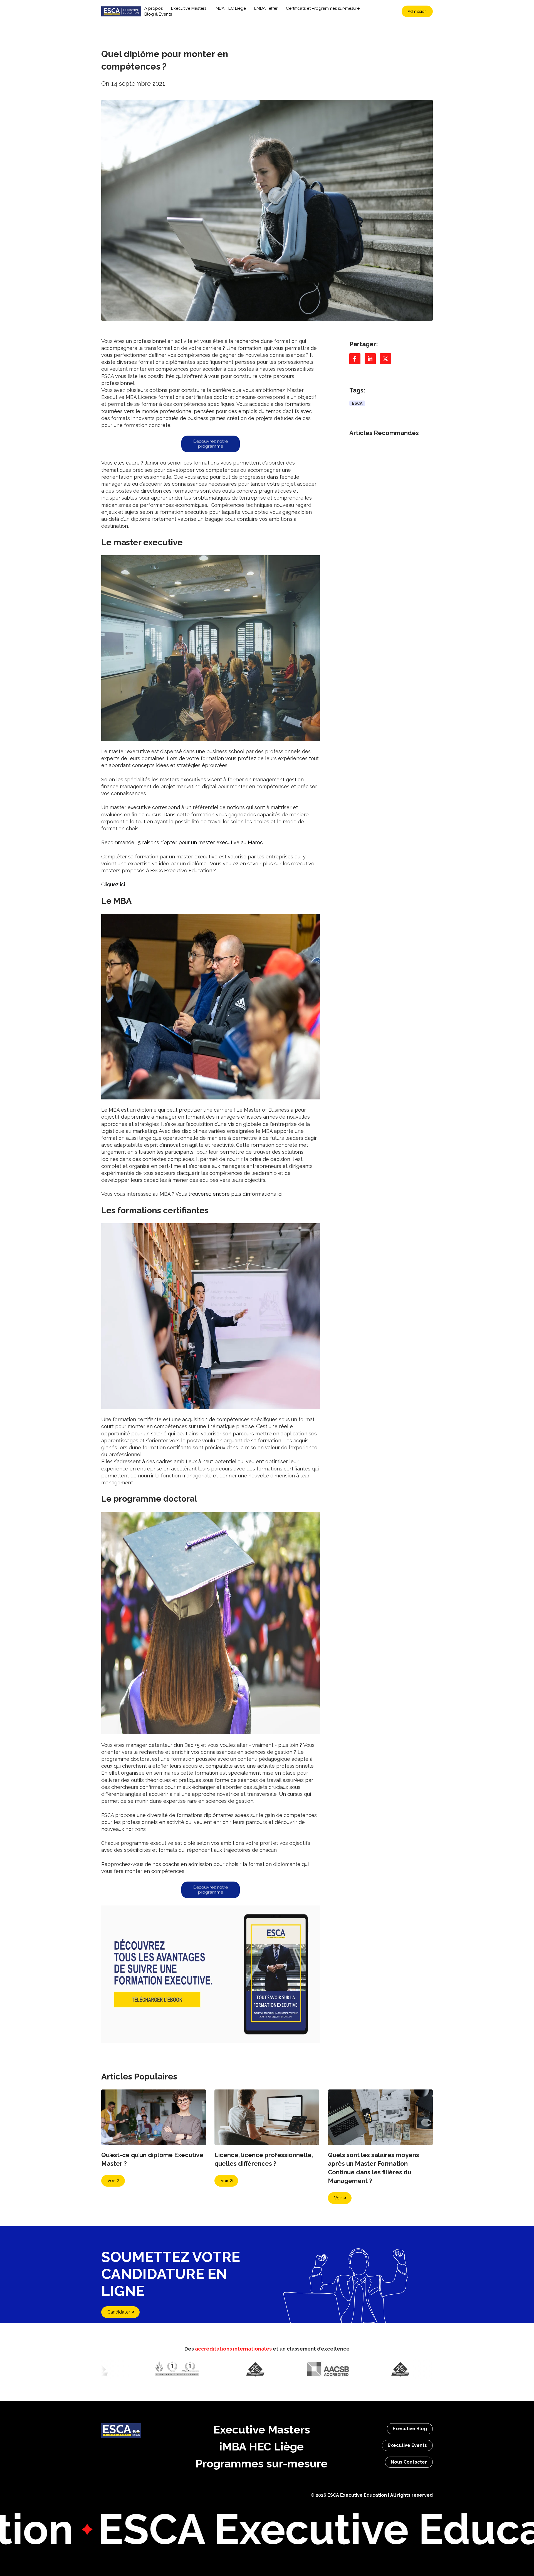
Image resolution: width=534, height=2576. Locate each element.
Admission (417, 11)
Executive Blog (410, 2429)
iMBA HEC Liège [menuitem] (230, 8)
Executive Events (407, 2445)
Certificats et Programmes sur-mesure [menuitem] (323, 8)
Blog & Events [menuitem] (158, 14)
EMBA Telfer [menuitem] (266, 8)
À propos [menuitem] (154, 8)
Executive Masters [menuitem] (189, 8)
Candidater (119, 2312)
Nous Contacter (409, 2462)
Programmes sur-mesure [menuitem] (262, 2463)
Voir (111, 2181)
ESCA (357, 403)
